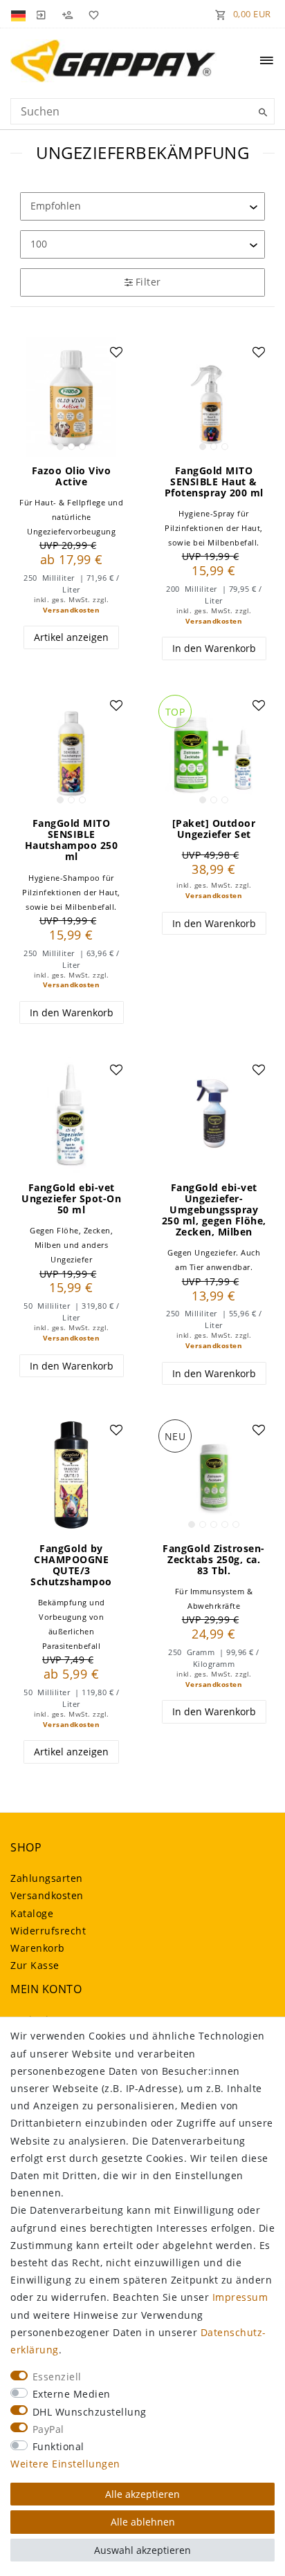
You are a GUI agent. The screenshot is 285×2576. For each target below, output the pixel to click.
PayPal (48, 2429)
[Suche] (261, 113)
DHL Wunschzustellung (90, 2412)
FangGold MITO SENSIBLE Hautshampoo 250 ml (72, 840)
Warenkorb (38, 1948)
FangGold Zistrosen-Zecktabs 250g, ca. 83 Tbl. (214, 1560)
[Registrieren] (67, 14)
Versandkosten (72, 610)
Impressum (240, 2297)
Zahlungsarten (47, 1878)
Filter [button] (148, 282)
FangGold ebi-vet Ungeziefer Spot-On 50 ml (71, 1199)
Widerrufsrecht (48, 1931)
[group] (71, 397)
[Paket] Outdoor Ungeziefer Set (214, 829)
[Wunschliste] (91, 14)
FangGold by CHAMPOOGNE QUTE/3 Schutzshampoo (71, 1565)
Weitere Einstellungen (65, 2464)
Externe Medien (72, 2394)
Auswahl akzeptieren (142, 2550)
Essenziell (57, 2377)
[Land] (20, 14)
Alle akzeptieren (142, 2494)
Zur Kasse (35, 1965)
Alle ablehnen (143, 2522)
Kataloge (32, 1913)
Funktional (58, 2446)
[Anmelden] (41, 14)
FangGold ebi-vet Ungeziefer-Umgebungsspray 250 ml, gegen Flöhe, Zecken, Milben (214, 1210)
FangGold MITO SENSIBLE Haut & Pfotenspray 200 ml (214, 482)
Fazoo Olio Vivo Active (72, 476)
